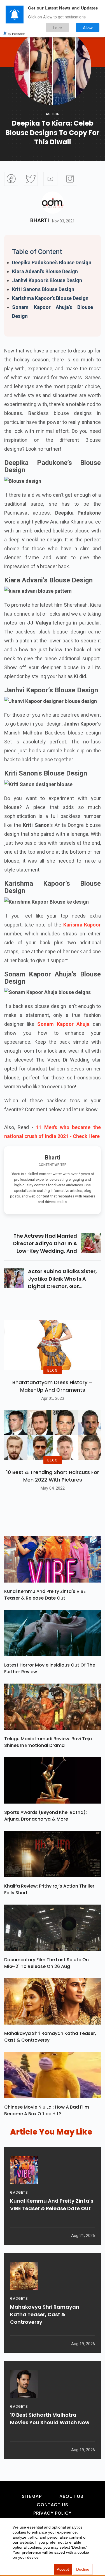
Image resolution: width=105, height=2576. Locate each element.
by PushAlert (17, 33)
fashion (52, 114)
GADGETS (19, 2192)
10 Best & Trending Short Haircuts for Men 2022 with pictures (53, 1476)
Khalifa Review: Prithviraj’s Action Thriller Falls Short (49, 1889)
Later (58, 27)
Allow (88, 27)
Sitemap (32, 2496)
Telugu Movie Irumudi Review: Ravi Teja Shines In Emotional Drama (48, 1742)
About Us (71, 2496)
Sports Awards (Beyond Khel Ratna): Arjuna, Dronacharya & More (46, 1816)
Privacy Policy (53, 2513)
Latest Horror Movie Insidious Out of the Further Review (50, 1668)
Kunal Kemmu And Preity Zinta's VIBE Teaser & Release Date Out (45, 1595)
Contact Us (52, 2505)
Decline (83, 2569)
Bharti (40, 220)
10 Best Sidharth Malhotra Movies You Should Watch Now (50, 2419)
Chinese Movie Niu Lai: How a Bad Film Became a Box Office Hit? (47, 2110)
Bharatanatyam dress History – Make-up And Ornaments (53, 1386)
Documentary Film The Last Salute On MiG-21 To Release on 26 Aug (46, 1963)
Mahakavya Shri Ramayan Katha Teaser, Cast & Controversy (50, 2037)
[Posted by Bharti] (53, 203)
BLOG (52, 1370)
